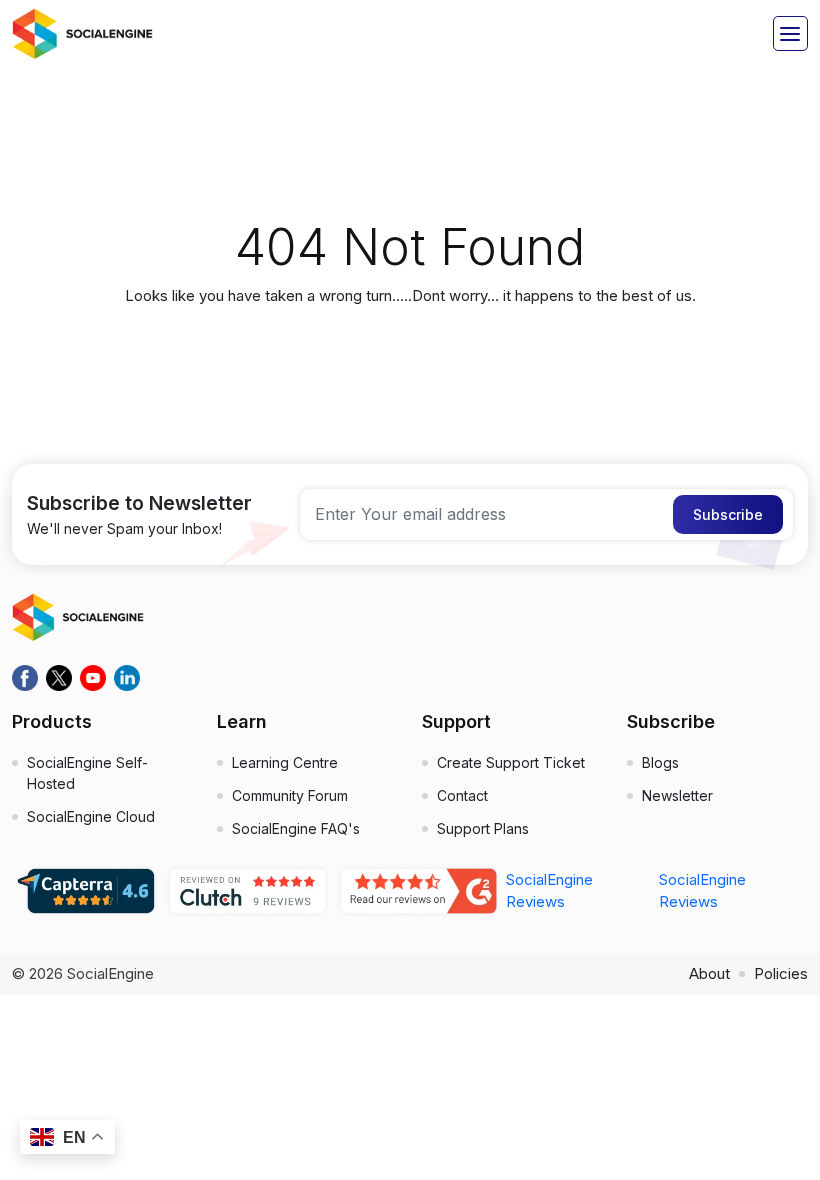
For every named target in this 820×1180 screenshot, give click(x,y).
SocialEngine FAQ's (296, 828)
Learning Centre (285, 762)
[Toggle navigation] (790, 33)
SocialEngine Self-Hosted (87, 773)
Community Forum (290, 795)
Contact (462, 795)
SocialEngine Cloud (91, 816)
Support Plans (483, 828)
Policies (781, 973)
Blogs (660, 762)
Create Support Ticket (511, 762)
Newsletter (677, 795)
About (709, 973)
